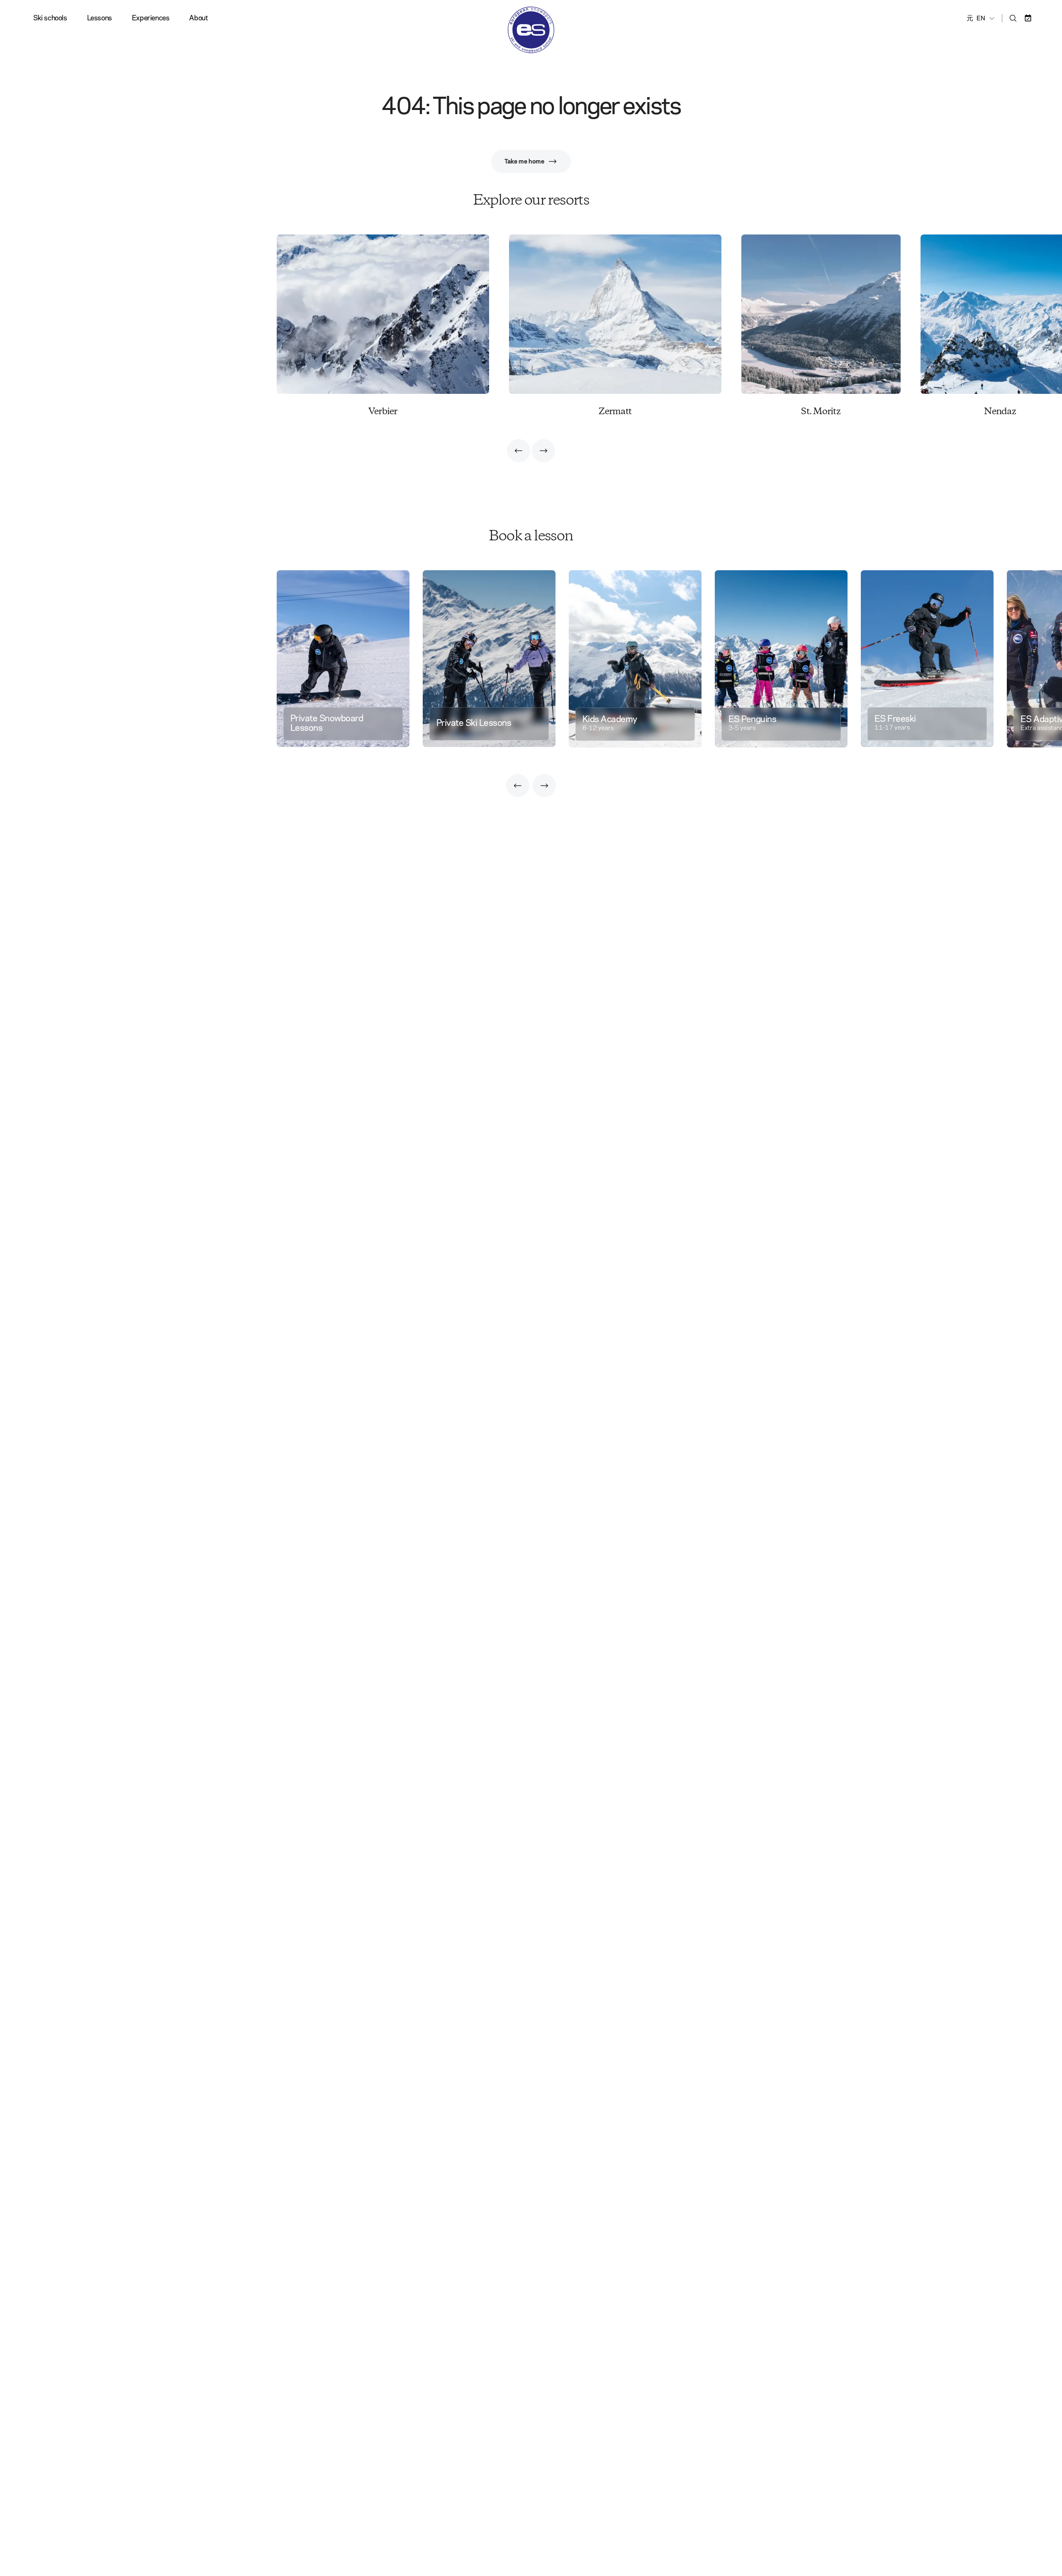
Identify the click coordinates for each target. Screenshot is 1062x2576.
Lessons (100, 18)
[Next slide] (543, 451)
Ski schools (50, 18)
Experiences (151, 18)
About (199, 18)
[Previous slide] (519, 451)
